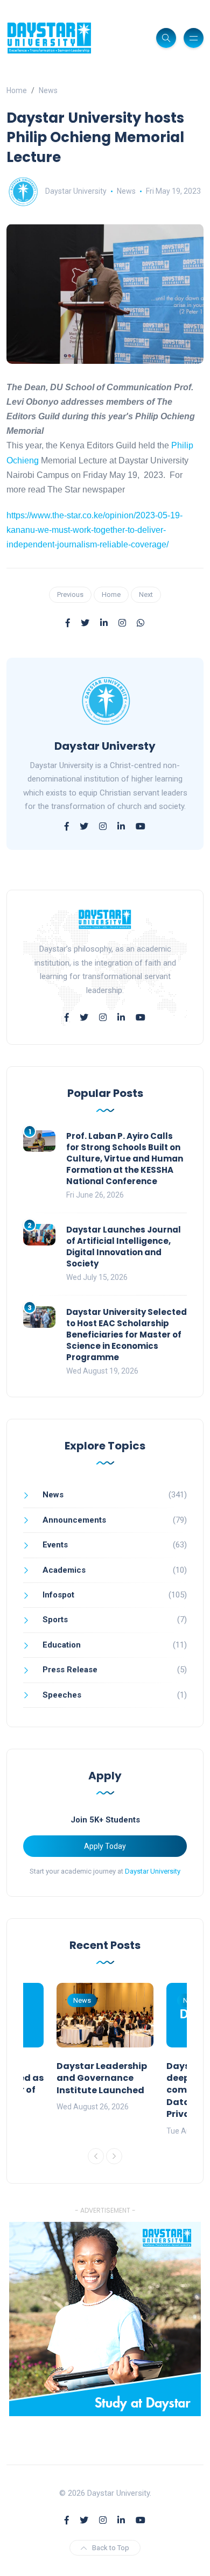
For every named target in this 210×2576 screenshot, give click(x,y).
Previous (70, 594)
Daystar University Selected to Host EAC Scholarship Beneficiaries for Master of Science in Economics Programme (127, 1335)
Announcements (74, 1520)
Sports (55, 1620)
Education (62, 1645)
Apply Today (105, 1846)
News (48, 90)
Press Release (70, 1670)
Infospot (58, 1595)
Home (17, 90)
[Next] (114, 2156)
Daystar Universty (105, 746)
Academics (64, 1570)
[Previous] (96, 2156)
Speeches (62, 1695)
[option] (105, 2048)
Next (146, 594)
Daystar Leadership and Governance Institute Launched (102, 2078)
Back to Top (111, 2548)
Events (55, 1545)
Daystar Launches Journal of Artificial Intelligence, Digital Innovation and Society (124, 1247)
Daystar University (76, 191)
